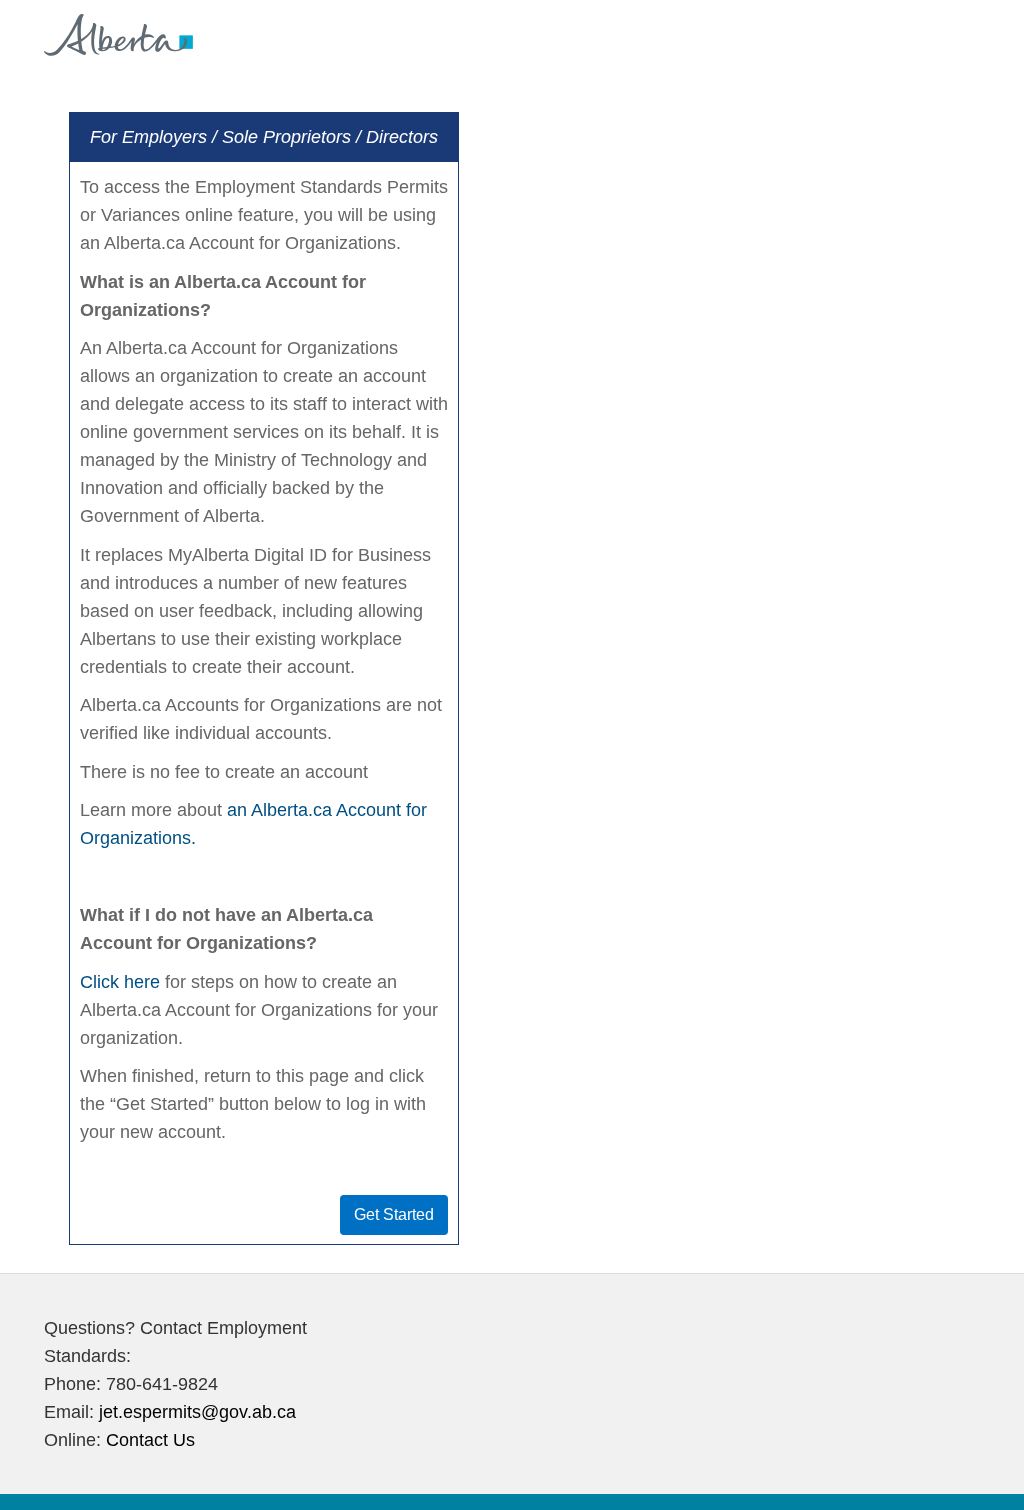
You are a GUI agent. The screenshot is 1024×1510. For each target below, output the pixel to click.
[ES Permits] (118, 31)
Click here (120, 982)
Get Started (394, 1214)
